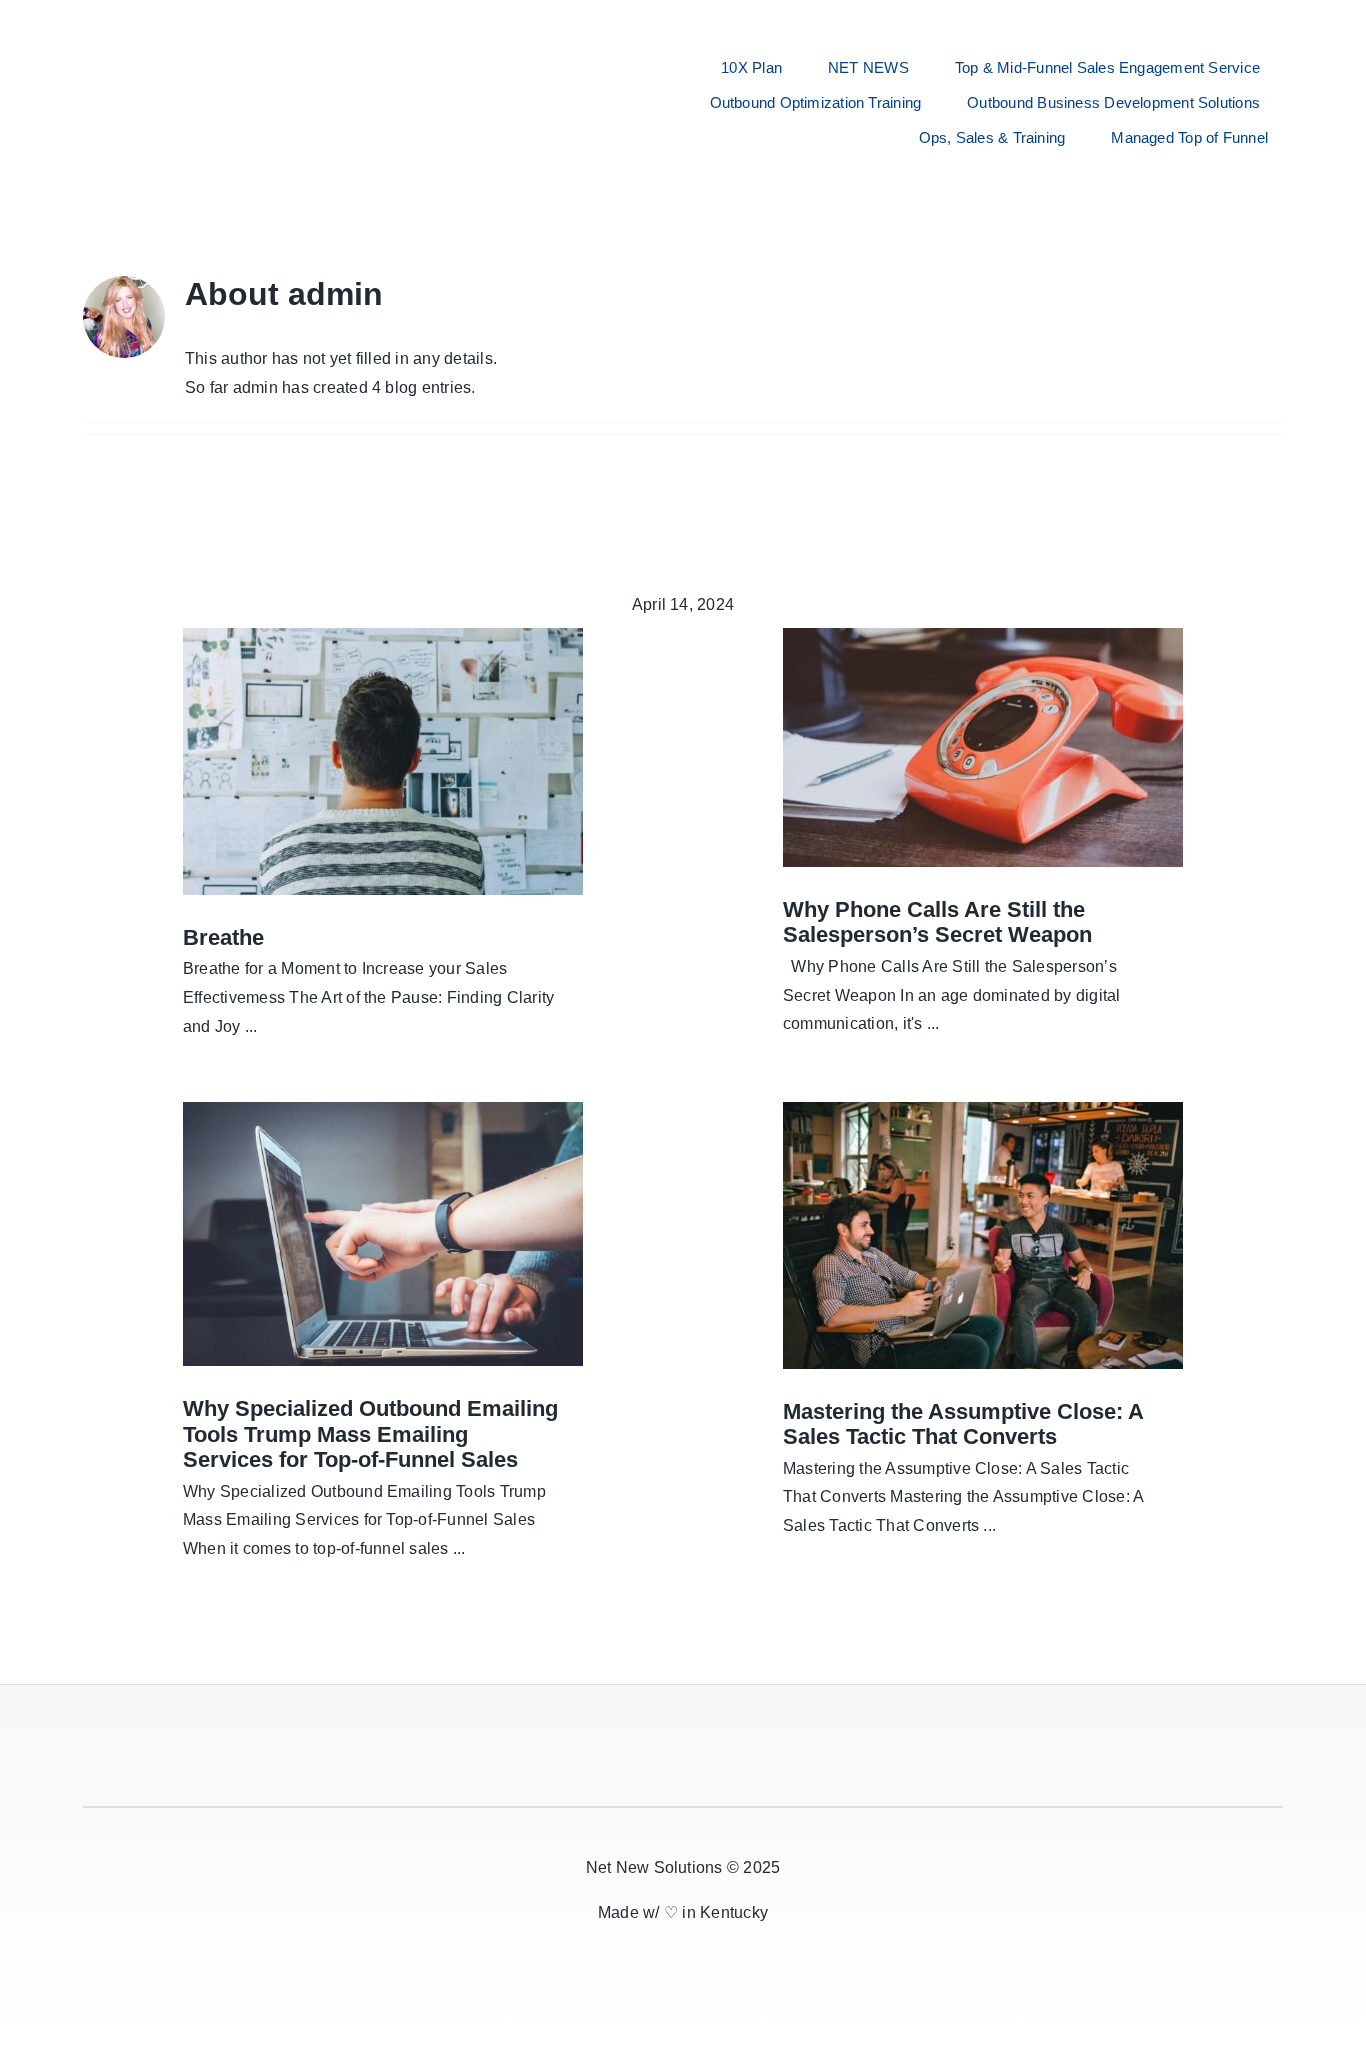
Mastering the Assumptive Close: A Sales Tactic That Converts (963, 1424)
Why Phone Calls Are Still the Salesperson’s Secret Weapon (937, 922)
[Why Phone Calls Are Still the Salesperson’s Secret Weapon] (983, 747)
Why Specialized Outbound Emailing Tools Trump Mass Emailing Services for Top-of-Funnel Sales (370, 1434)
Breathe (223, 937)
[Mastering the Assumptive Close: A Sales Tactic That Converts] (983, 1235)
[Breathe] (383, 761)
